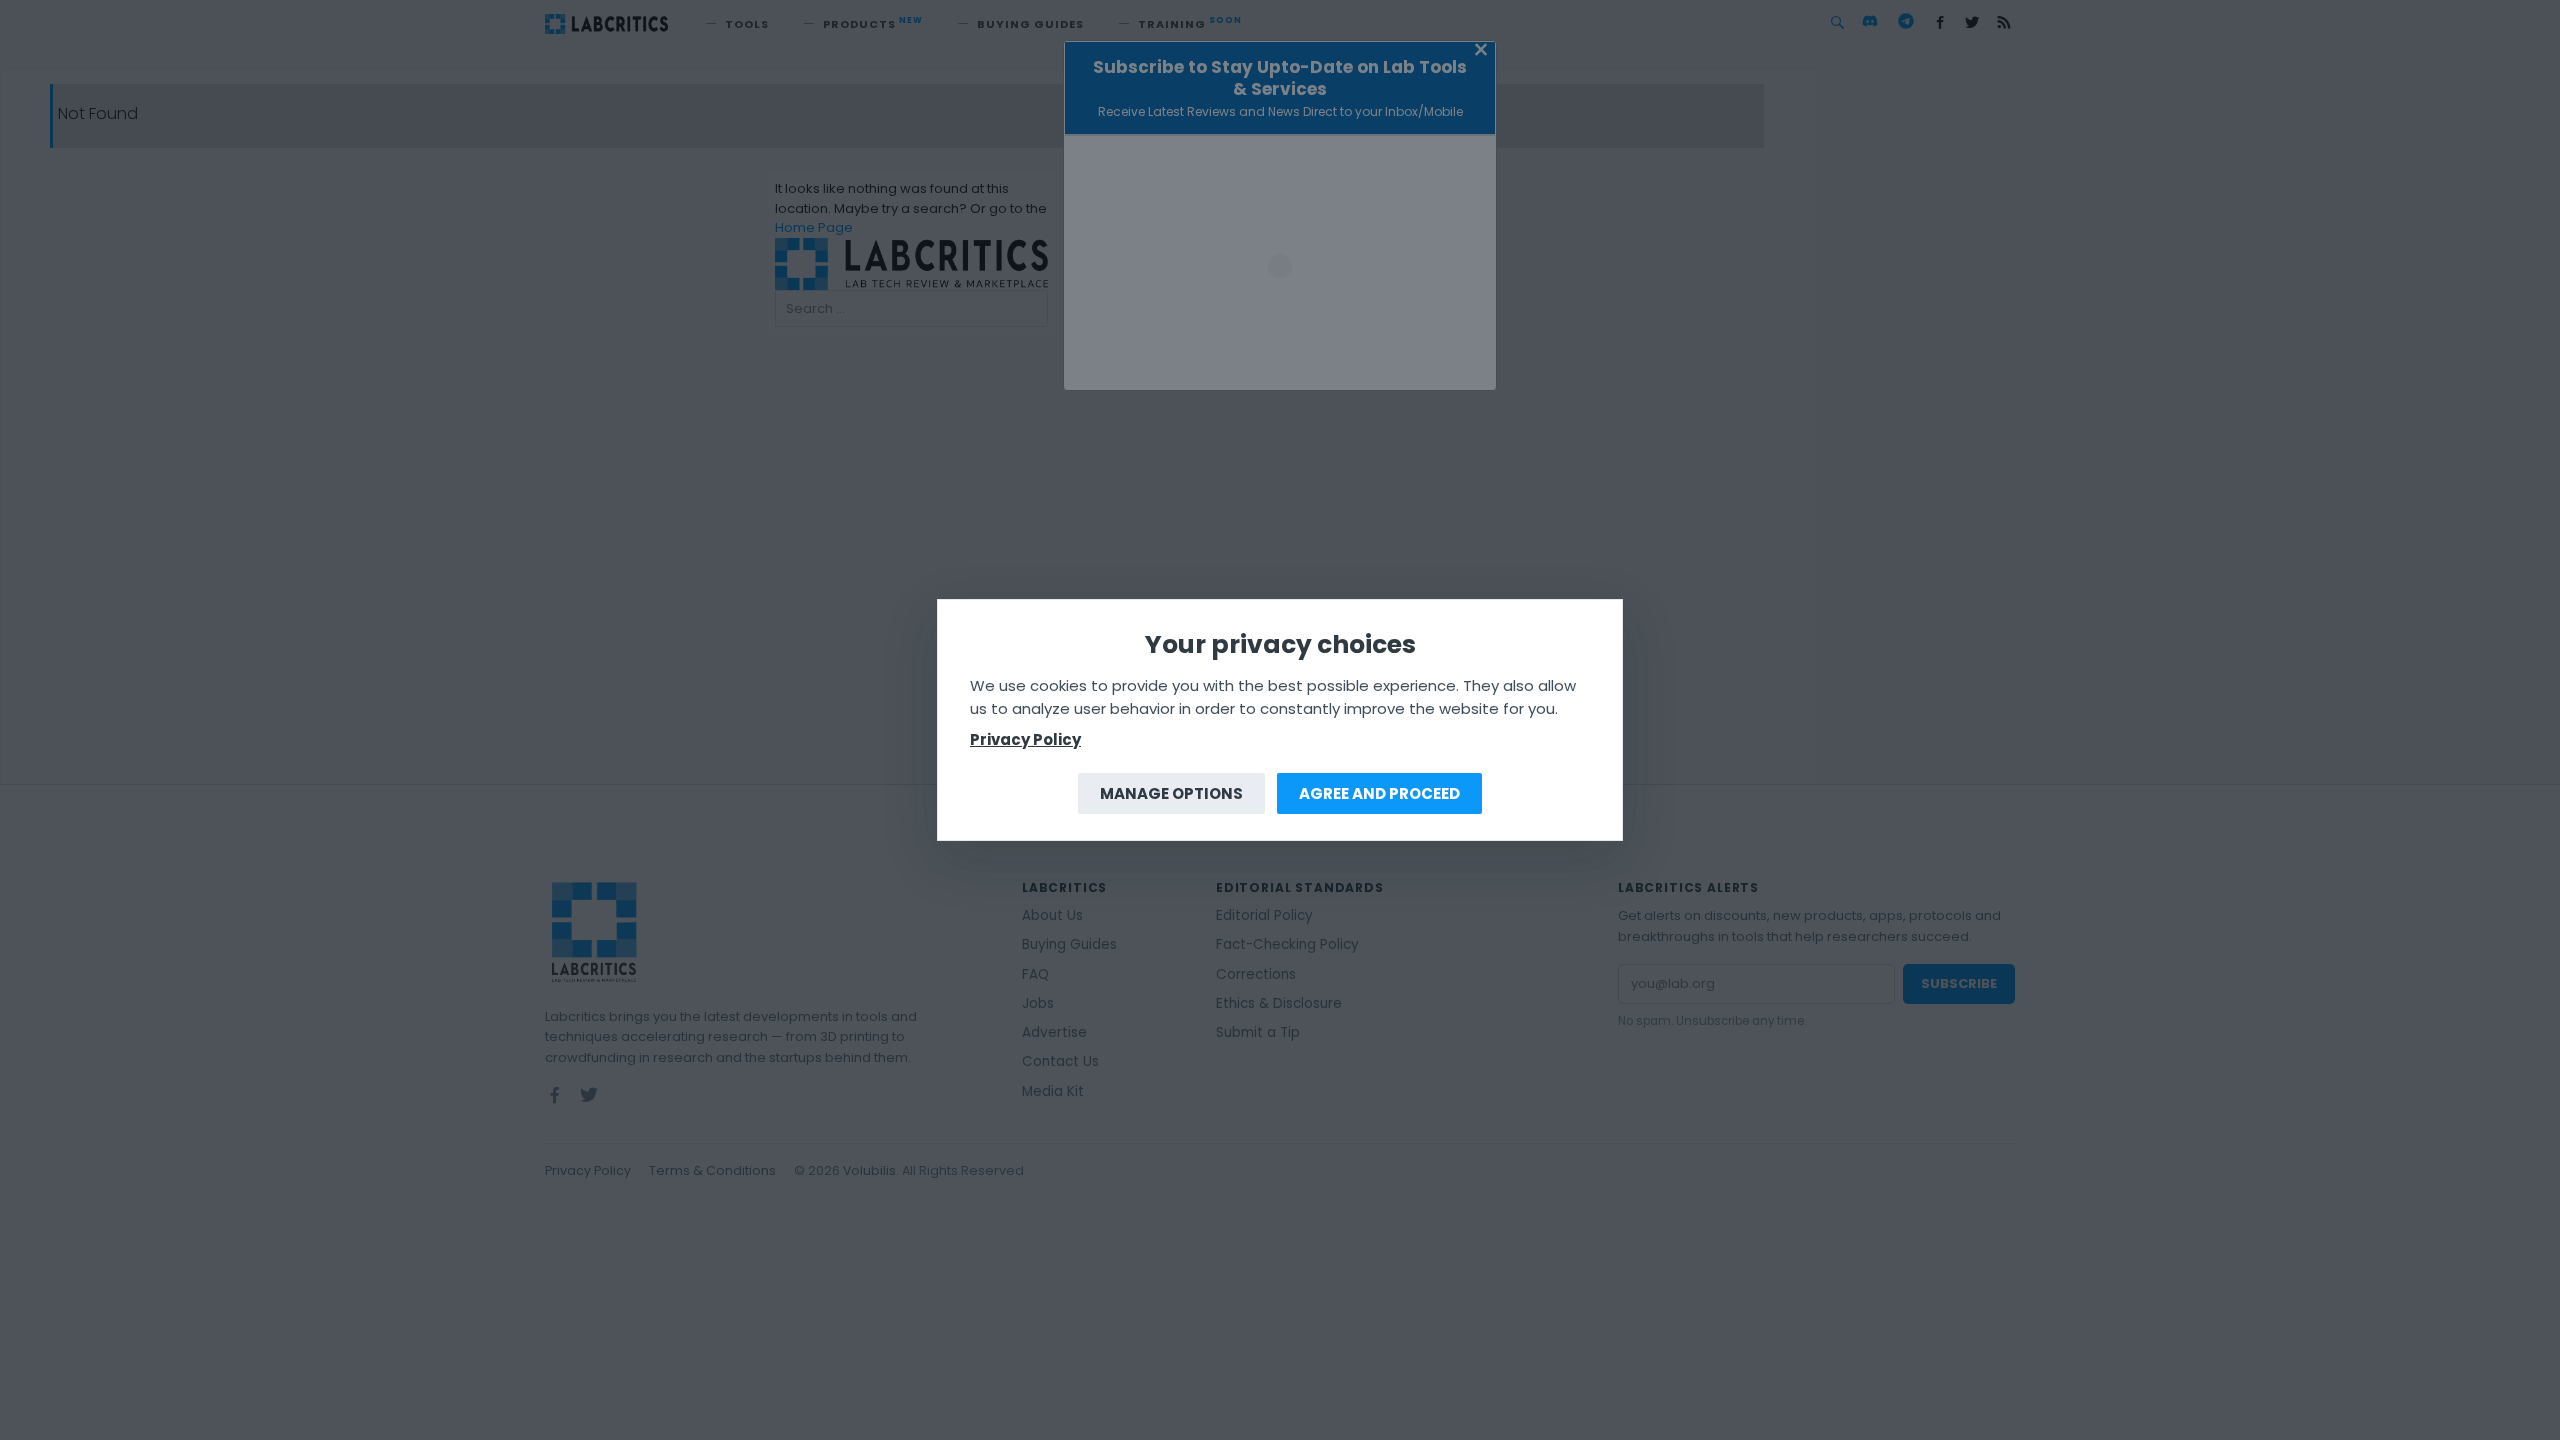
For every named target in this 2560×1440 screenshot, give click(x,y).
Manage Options (1171, 793)
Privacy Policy (1025, 739)
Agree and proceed (1379, 793)
